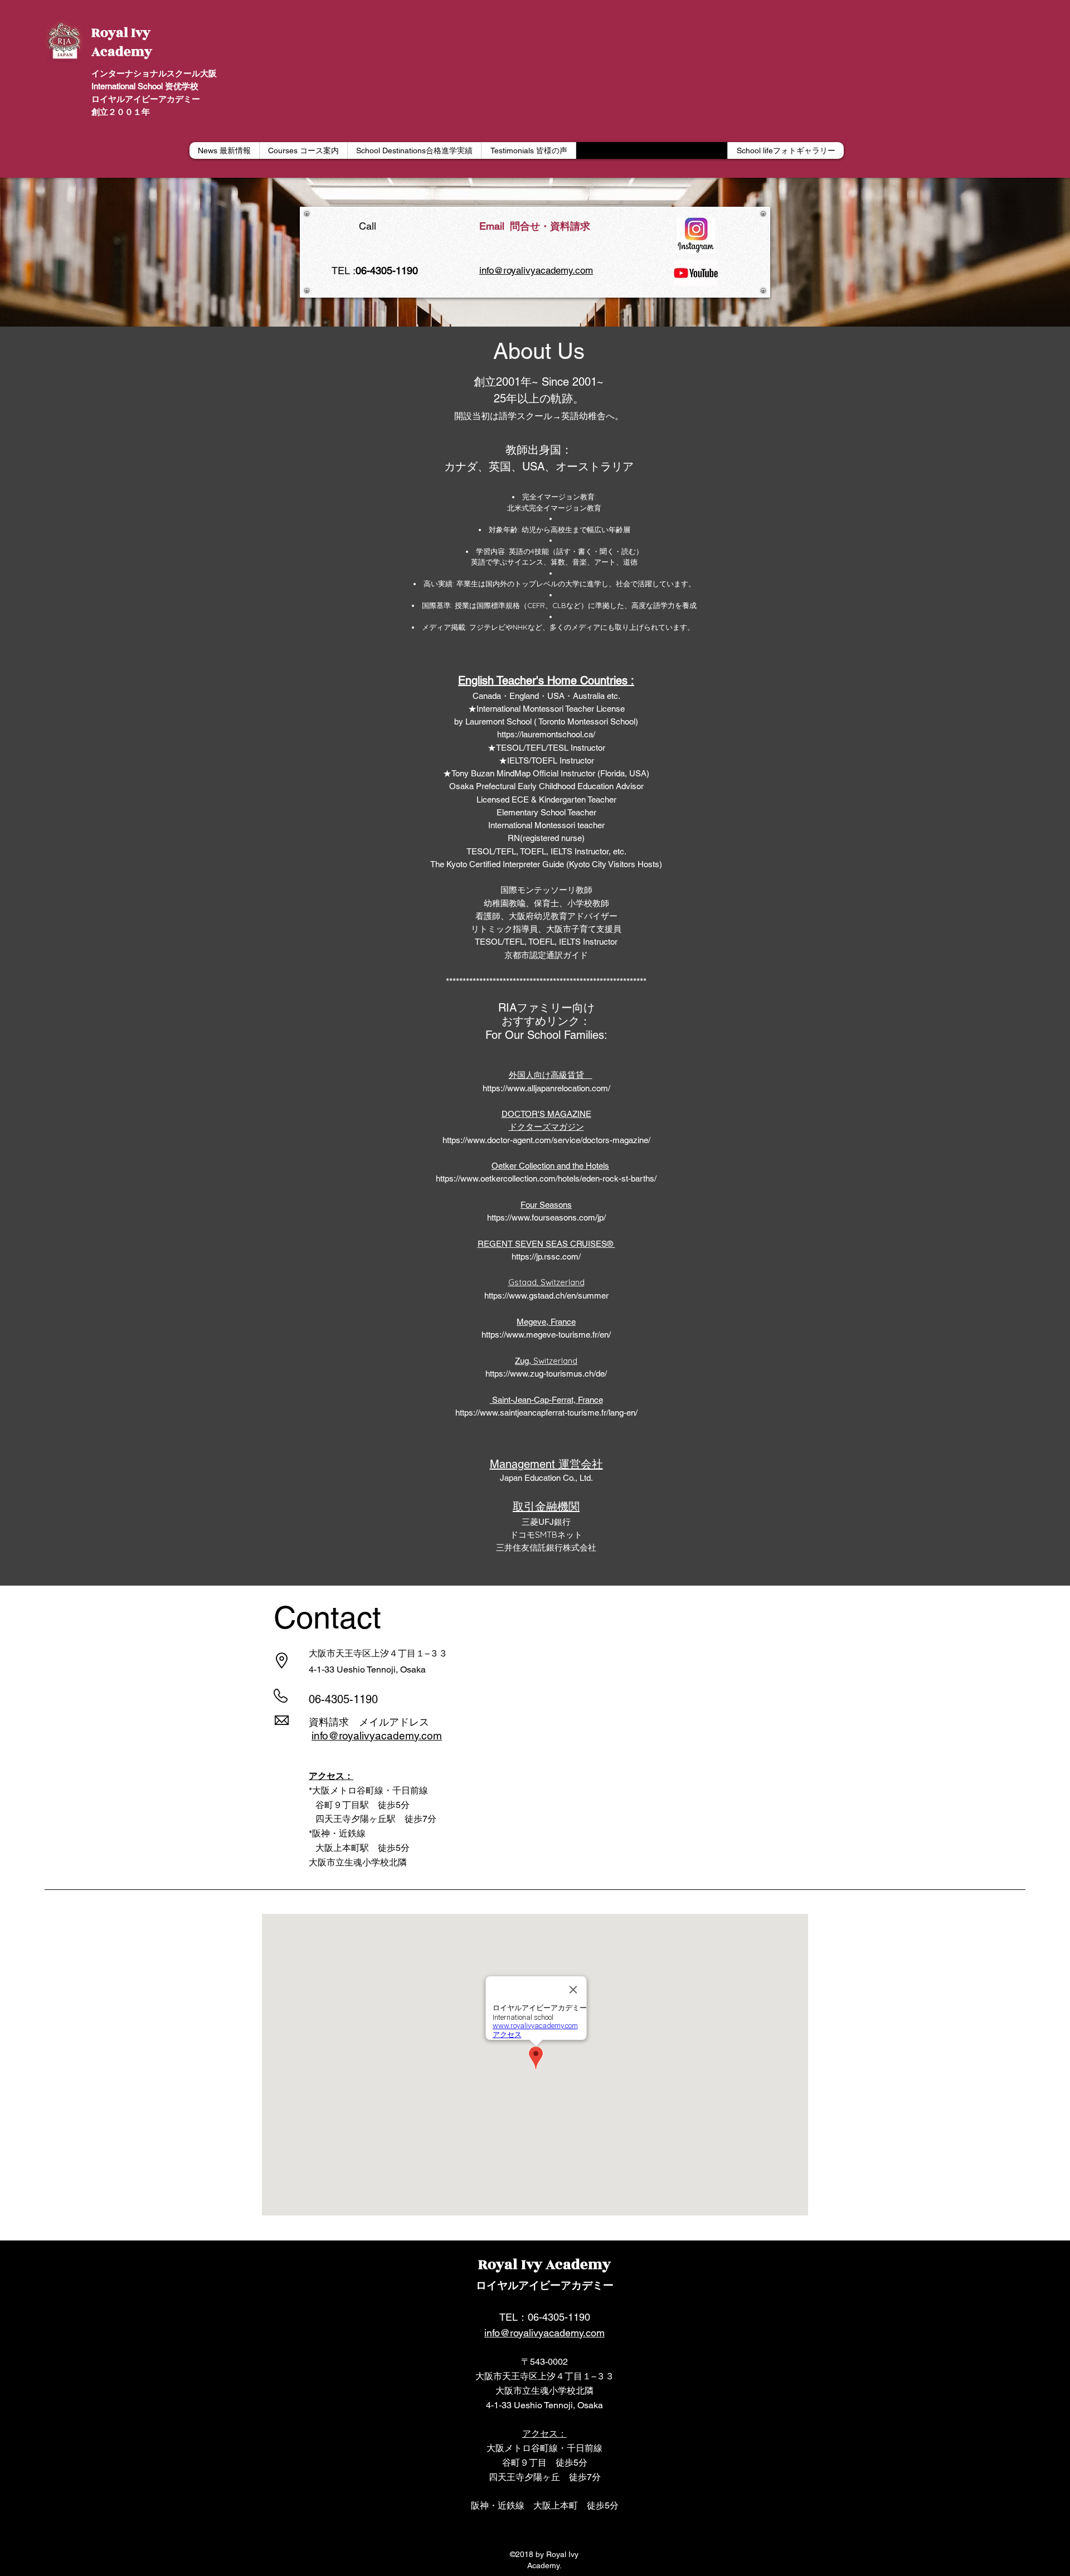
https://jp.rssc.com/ (546, 1257)
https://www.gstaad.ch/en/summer (546, 1296)
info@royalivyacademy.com (536, 270)
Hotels (597, 1166)
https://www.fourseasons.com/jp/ (546, 1217)
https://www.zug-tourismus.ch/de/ (546, 1374)
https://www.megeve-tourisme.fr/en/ (546, 1335)
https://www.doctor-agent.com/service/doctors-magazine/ (546, 1140)
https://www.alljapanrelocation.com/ (546, 1088)
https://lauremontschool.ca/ (546, 734)
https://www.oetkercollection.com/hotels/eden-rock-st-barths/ (546, 1178)
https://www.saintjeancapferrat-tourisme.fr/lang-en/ (546, 1413)
